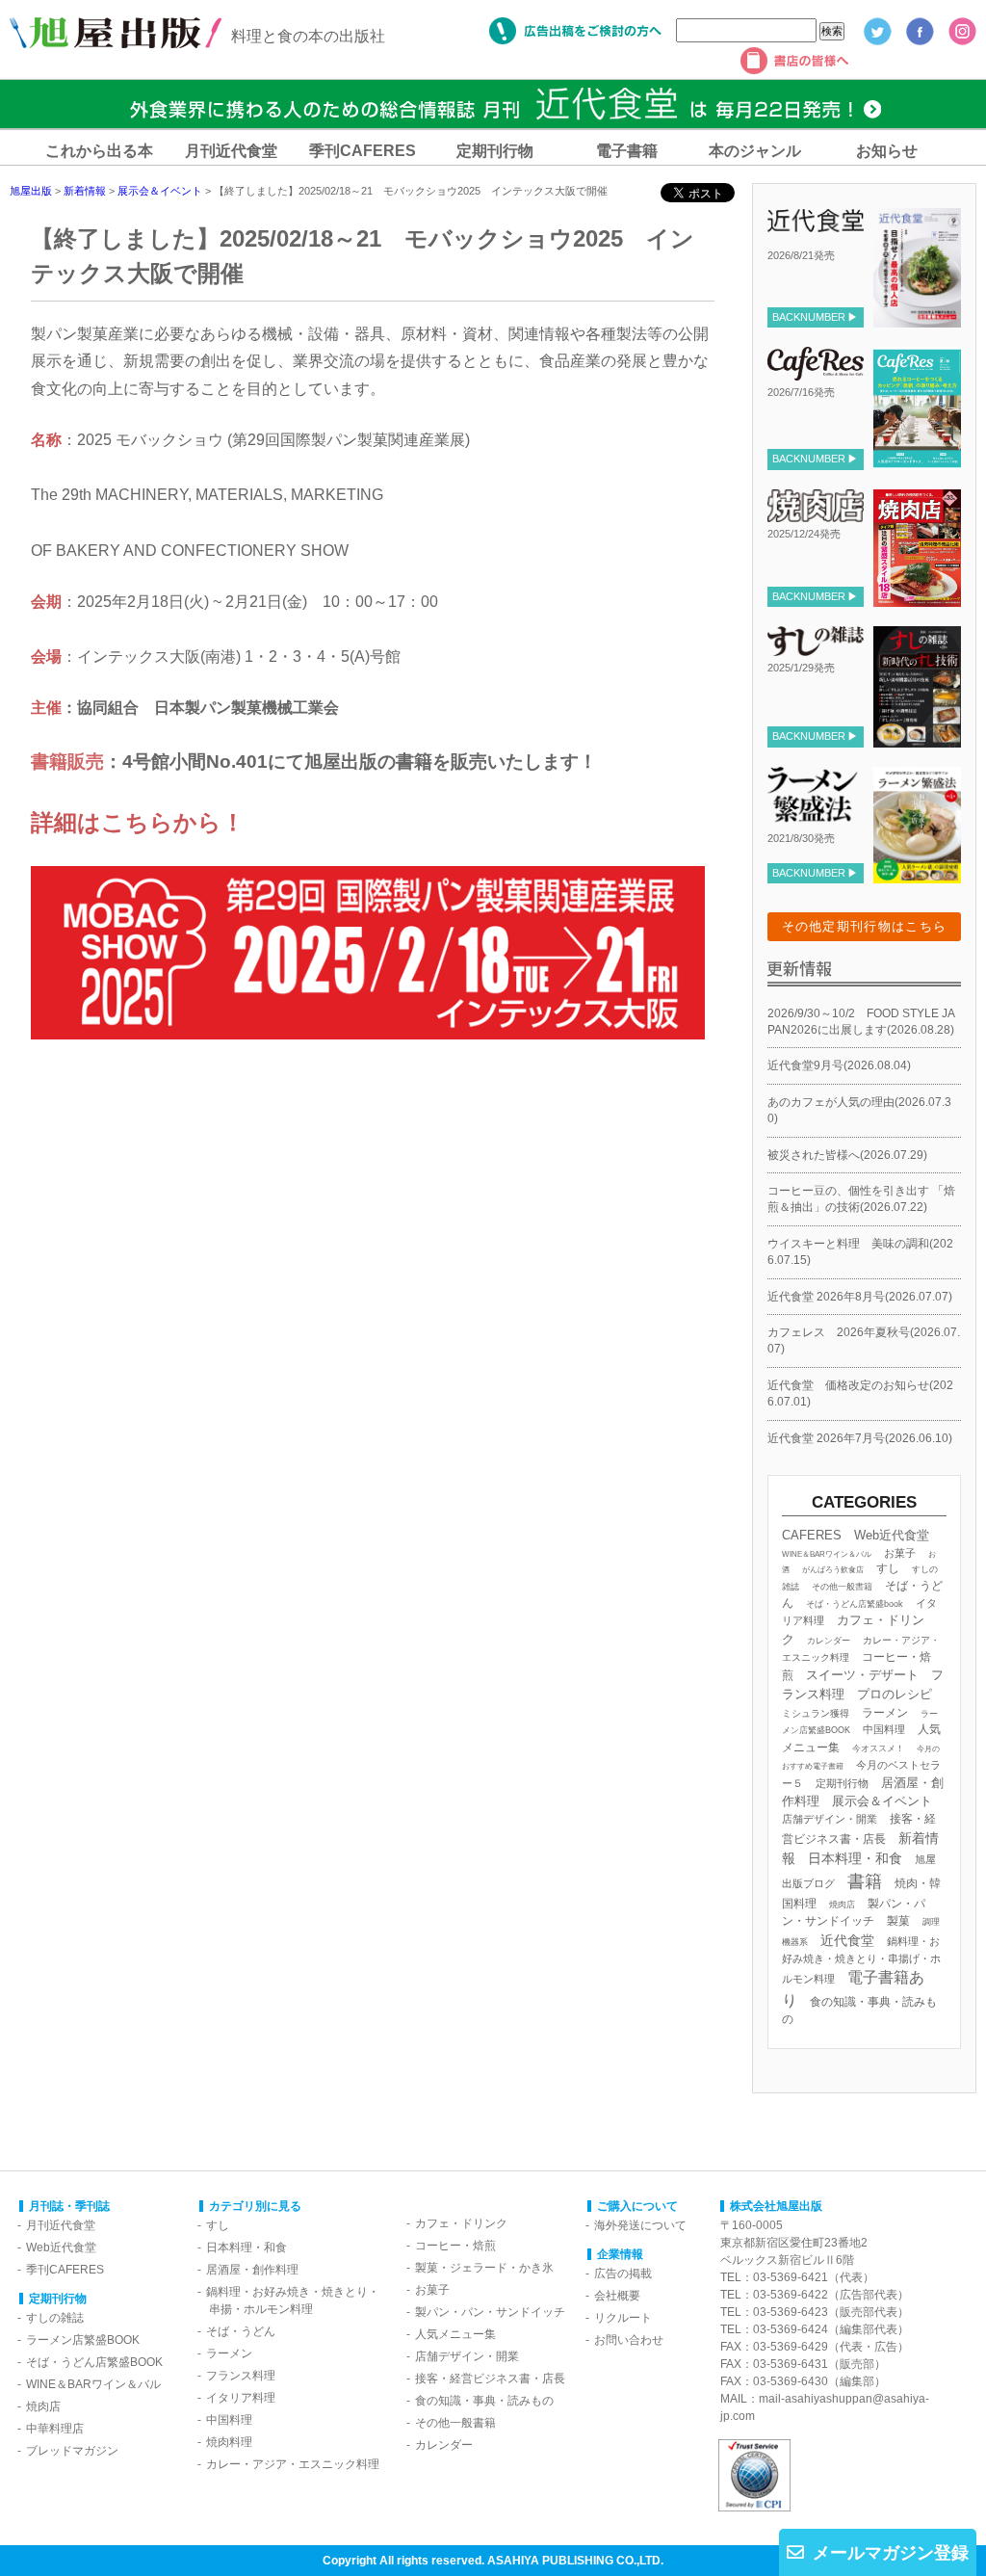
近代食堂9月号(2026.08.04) (839, 1065)
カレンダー (829, 1641)
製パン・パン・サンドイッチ (490, 2312)
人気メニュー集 (455, 2334)
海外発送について (640, 2225)
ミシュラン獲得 (816, 1713)
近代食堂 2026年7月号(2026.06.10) (860, 1438)
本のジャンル (755, 151)
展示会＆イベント (882, 1801)
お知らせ (887, 151)
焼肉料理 (229, 2442)
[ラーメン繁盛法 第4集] (917, 876)
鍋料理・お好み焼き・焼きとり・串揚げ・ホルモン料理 (861, 1960)
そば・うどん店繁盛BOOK (94, 2362)
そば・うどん (241, 2331)
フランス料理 (241, 2376)
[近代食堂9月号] (917, 320)
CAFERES (812, 1535)
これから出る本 (99, 151)
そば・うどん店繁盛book (855, 1604)
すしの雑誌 (55, 2318)
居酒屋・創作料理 (252, 2270)
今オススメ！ (878, 1748)
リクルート (623, 2318)
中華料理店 (55, 2429)
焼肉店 (842, 1904)
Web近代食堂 (892, 1535)
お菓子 (900, 1553)
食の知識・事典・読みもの (484, 2401)
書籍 (865, 1881)
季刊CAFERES (363, 151)
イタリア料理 (241, 2398)
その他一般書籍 (842, 1587)
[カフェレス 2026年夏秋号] (917, 461)
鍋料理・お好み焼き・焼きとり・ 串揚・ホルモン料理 (288, 2300)
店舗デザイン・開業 (830, 1819)
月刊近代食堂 (231, 151)
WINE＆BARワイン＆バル (827, 1554)
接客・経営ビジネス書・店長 (490, 2379)
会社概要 (617, 2296)
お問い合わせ (629, 2340)
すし (888, 1568)
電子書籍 (627, 151)
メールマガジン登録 (891, 2553)
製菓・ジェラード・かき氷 (484, 2268)
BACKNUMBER (809, 317)
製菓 (898, 1921)
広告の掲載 (623, 2274)
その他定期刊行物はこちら (865, 926)
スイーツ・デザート (862, 1675)
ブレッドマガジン (72, 2451)
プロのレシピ (895, 1694)
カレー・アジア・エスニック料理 (293, 2464)
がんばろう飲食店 (833, 1569)
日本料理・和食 (855, 1858)
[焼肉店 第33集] (917, 599)
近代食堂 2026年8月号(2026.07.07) (860, 1297)
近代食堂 (847, 1940)
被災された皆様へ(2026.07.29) (847, 1155)
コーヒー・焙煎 (455, 2246)
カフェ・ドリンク (461, 2223)
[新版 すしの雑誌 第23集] (917, 739)
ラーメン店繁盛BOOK (83, 2340)
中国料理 (884, 1729)
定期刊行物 (495, 151)
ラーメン (885, 1712)
